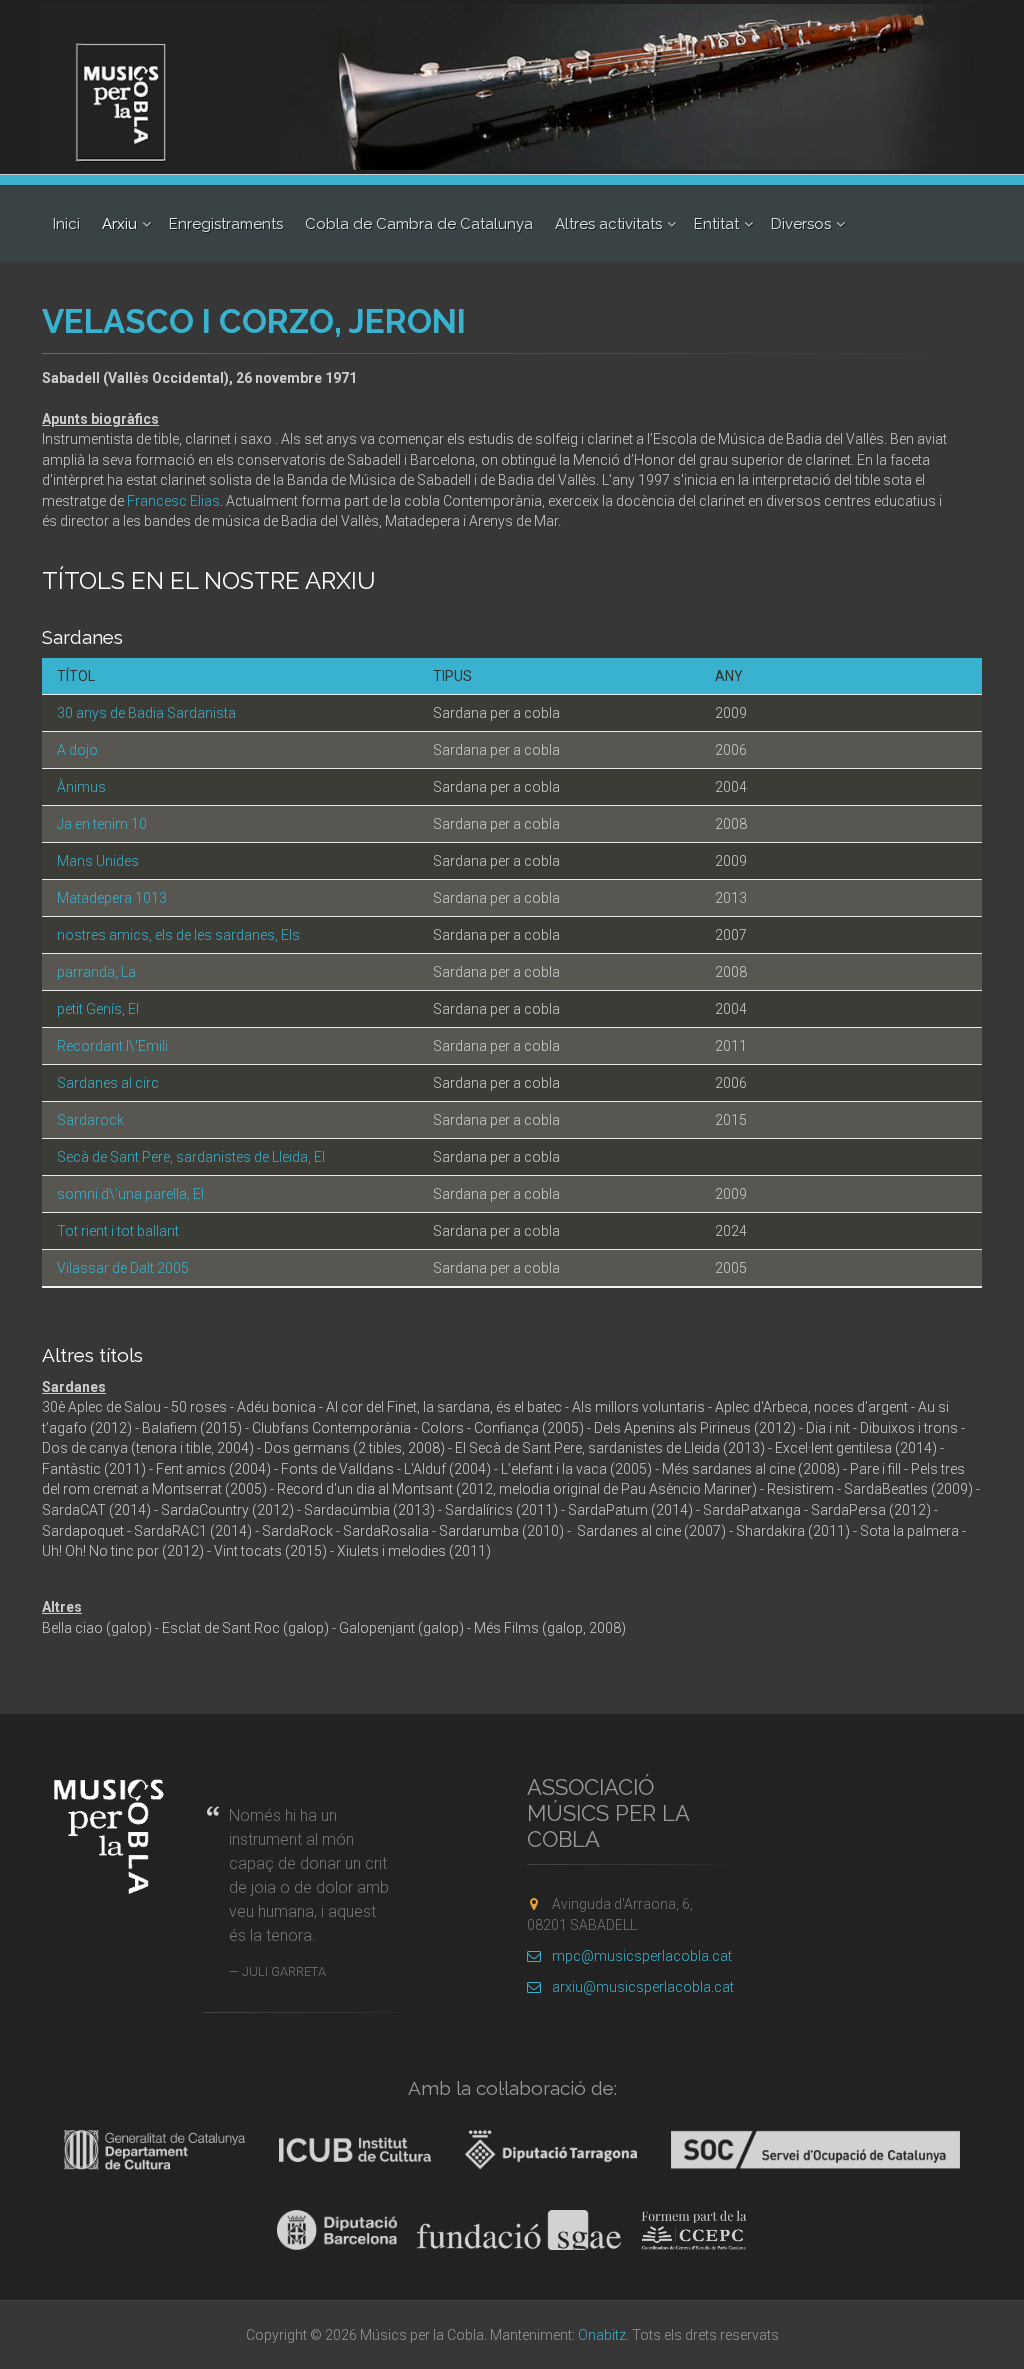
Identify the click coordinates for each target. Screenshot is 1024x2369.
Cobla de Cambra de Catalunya (419, 224)
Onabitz (602, 2335)
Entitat (716, 224)
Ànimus (81, 787)
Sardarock (90, 1120)
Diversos (801, 224)
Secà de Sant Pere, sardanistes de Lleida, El (191, 1157)
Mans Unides (98, 861)
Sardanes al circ (108, 1083)
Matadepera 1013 (112, 898)
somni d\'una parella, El (130, 1194)
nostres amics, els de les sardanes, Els (178, 935)
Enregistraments (226, 224)
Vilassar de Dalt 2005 (123, 1268)
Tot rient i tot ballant (118, 1231)
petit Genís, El (98, 1009)
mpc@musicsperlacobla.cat (642, 1956)
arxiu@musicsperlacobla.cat (643, 1987)
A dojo (77, 750)
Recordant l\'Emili (112, 1046)
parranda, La (96, 972)
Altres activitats (608, 224)
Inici (66, 224)
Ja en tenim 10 (102, 824)
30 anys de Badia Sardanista (146, 713)
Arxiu (119, 224)
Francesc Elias (173, 501)
